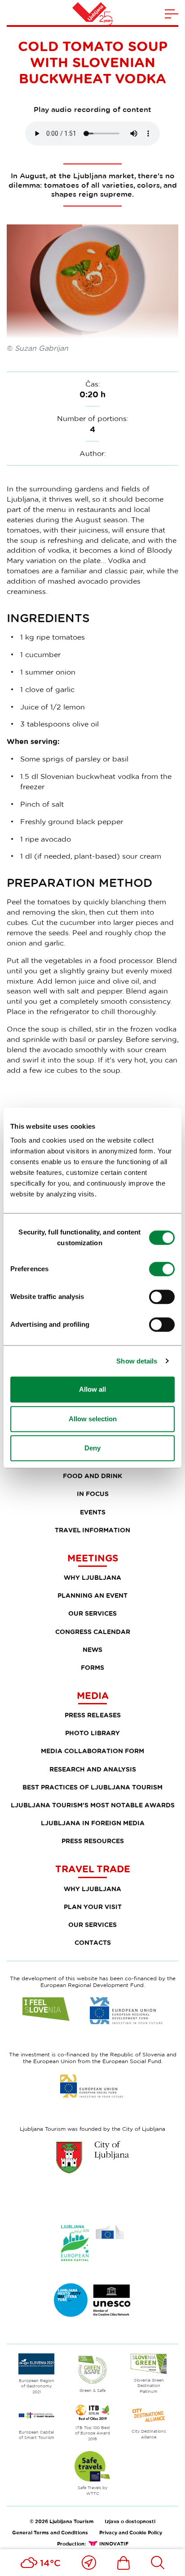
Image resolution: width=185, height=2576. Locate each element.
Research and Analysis (93, 1769)
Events (93, 1512)
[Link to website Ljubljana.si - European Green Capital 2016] (92, 2243)
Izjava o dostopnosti (130, 2521)
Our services (92, 1613)
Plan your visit (93, 1907)
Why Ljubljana (92, 1577)
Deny (92, 1448)
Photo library (92, 1733)
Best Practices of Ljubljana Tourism (92, 1787)
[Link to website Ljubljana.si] (92, 2157)
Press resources (93, 1841)
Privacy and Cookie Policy (131, 2532)
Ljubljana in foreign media (93, 1823)
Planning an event (92, 1595)
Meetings (93, 1558)
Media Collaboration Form (92, 1751)
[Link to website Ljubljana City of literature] (92, 2300)
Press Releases (93, 1715)
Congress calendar (93, 1632)
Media (93, 1695)
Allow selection (93, 1419)
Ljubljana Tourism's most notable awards (93, 1805)
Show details (137, 1361)
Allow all (92, 1389)
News (92, 1649)
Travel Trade (93, 1869)
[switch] (162, 1269)
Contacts (93, 1942)
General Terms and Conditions (50, 2532)
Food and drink (92, 1476)
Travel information (92, 1530)
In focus (93, 1494)
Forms (92, 1667)
